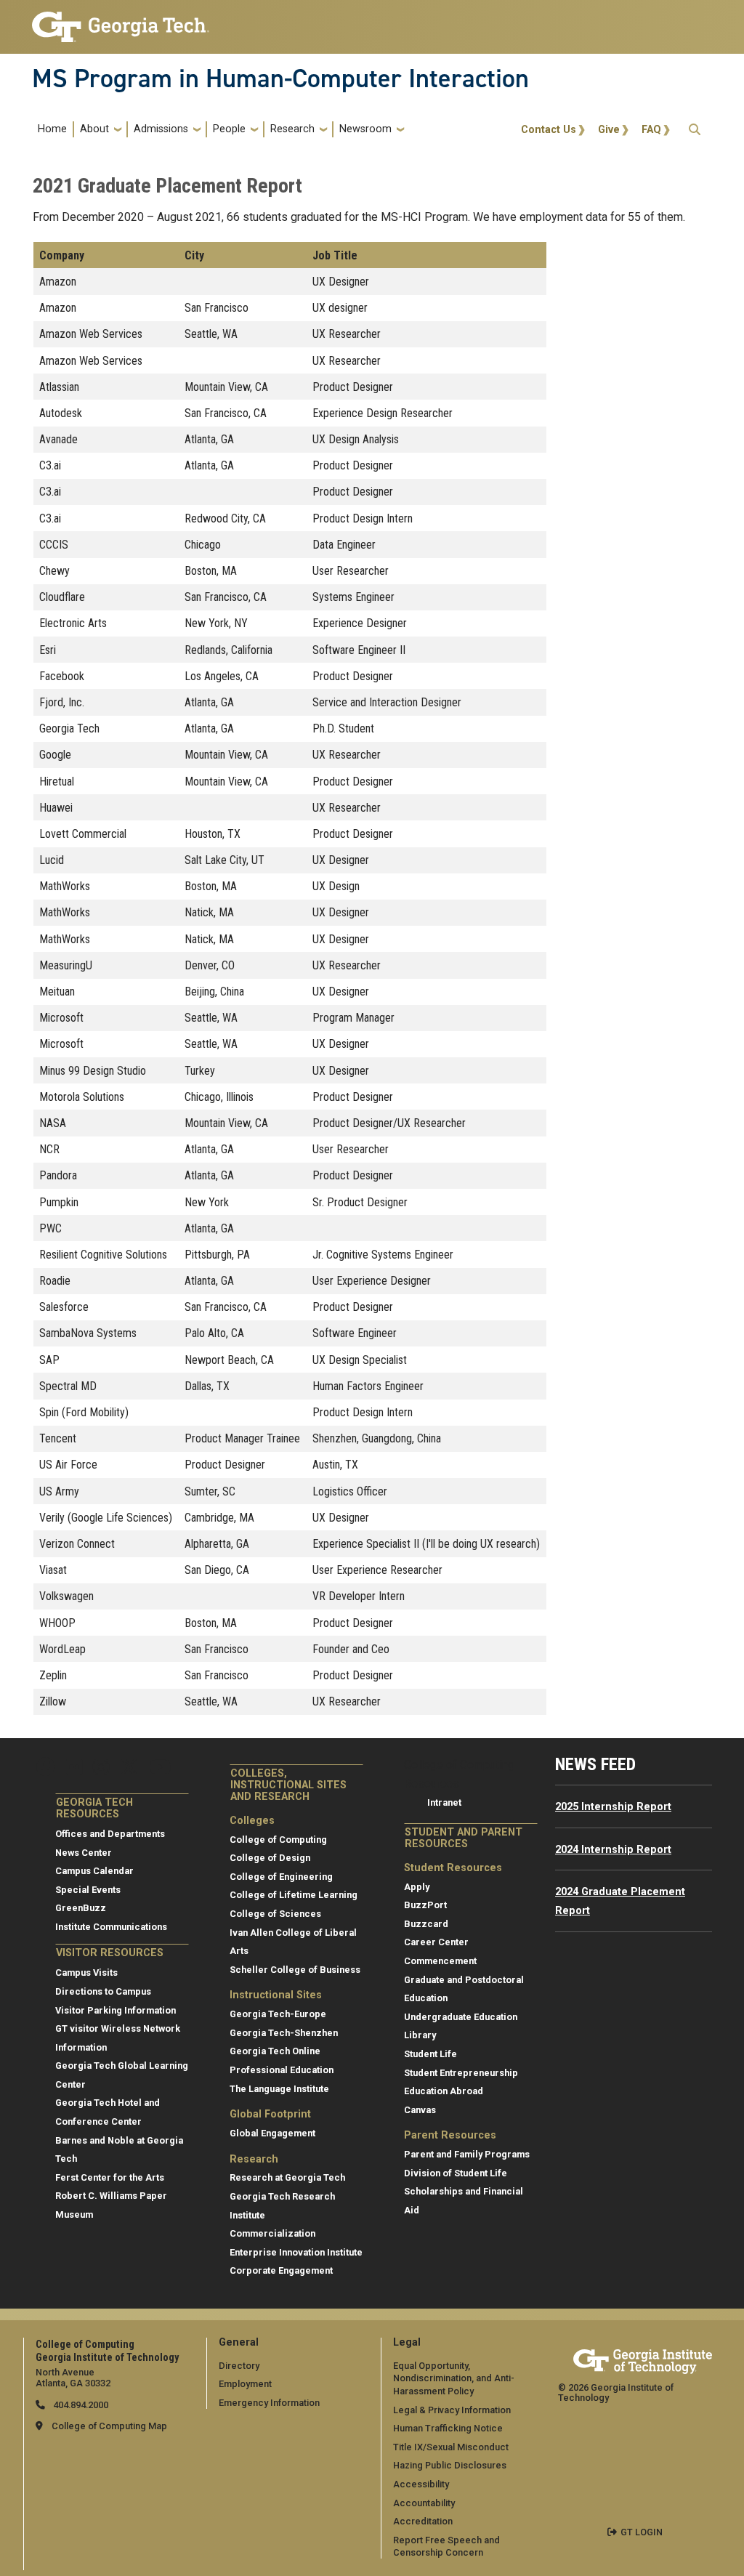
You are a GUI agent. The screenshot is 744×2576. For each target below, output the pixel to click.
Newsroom (365, 129)
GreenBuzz (81, 1908)
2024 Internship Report (613, 1850)
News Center (84, 1853)
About (94, 129)
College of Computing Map (109, 2426)
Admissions (161, 129)
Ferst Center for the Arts (110, 2177)
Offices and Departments (110, 1834)
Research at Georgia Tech (287, 2177)
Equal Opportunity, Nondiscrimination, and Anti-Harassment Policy (454, 2378)
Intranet (444, 1802)
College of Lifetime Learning (294, 1895)
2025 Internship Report (613, 1807)
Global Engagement (272, 2133)
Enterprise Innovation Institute (296, 2252)
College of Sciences (275, 1914)
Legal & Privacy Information (452, 2410)
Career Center (436, 1942)
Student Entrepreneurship (461, 2073)
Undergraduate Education (461, 2017)
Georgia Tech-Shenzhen (284, 2033)
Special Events (88, 1890)
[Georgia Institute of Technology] (121, 21)
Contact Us (549, 130)
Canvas (420, 2110)
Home (52, 129)
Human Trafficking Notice (448, 2428)
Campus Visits (86, 1973)
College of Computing (278, 1840)
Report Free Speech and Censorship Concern (446, 2547)
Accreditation (423, 2521)
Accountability (424, 2503)
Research (292, 129)
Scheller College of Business (295, 1970)
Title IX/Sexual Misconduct (451, 2447)
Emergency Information (269, 2403)
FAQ (651, 130)
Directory (239, 2366)
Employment (245, 2384)
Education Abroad (444, 2091)
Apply (417, 1887)
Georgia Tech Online (275, 2051)
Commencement (440, 1961)
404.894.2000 (80, 2405)
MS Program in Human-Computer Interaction (280, 78)
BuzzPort (425, 1905)
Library (420, 2035)
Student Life (430, 2054)
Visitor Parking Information (116, 2010)
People (229, 129)
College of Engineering (281, 1877)
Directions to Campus (103, 1991)
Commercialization (272, 2233)
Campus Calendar (94, 1871)
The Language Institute (279, 2089)
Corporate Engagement (281, 2270)
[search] (695, 129)
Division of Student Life (456, 2173)
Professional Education (282, 2070)
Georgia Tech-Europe (278, 2014)
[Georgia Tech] (643, 2359)
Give (609, 130)
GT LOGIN (642, 2532)
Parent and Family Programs (467, 2154)
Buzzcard (426, 1924)
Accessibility (421, 2484)
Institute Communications (111, 1927)
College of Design (270, 1858)
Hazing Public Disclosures (450, 2465)
